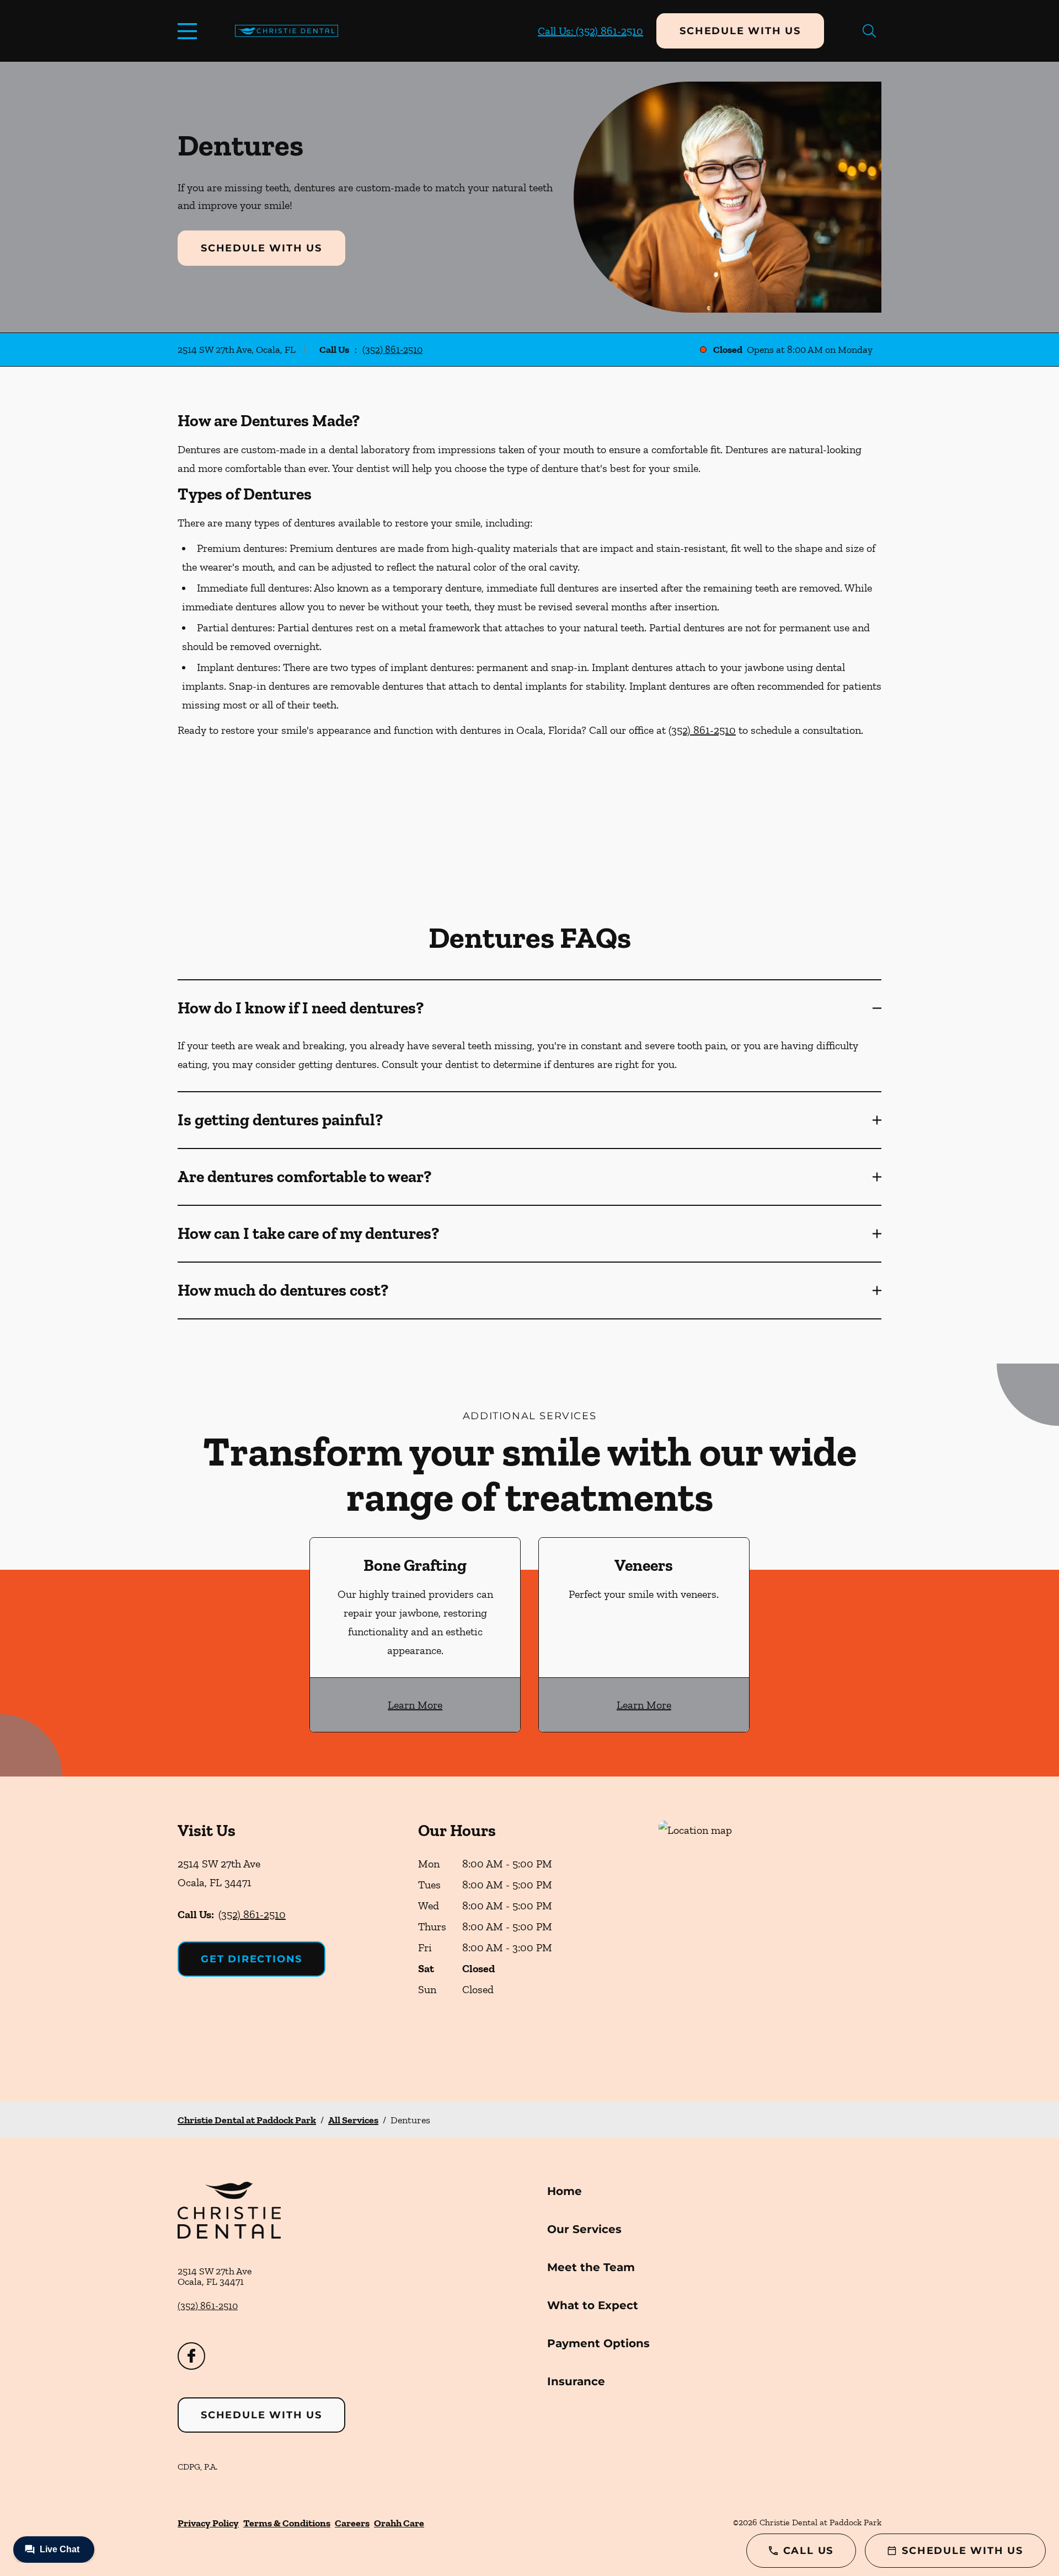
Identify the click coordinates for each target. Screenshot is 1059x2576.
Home (565, 2191)
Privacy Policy (208, 2523)
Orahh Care (399, 2523)
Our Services (584, 2229)
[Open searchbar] (869, 31)
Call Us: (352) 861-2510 (590, 31)
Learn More (415, 1705)
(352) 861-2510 (392, 350)
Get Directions (252, 1959)
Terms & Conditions (287, 2523)
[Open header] (190, 31)
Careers (352, 2523)
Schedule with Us (740, 31)
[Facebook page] (191, 2356)
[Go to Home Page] (287, 31)
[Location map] (770, 1939)
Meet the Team (591, 2267)
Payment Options (598, 2343)
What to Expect (593, 2305)
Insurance (576, 2381)
